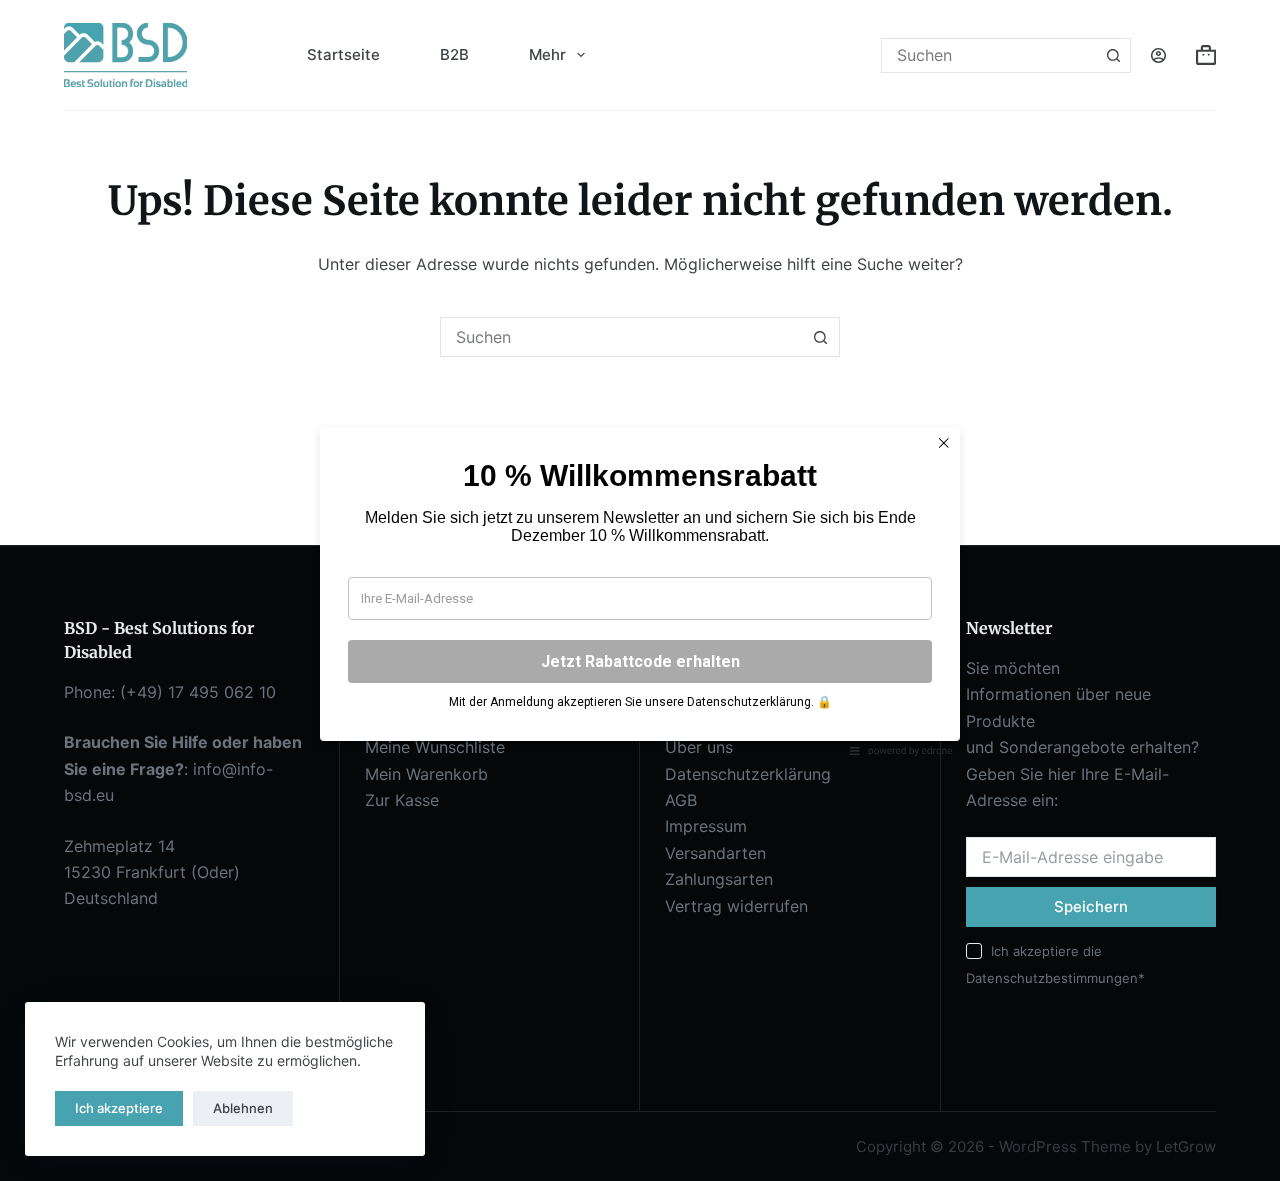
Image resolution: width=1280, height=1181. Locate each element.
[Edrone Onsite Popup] (640, 590)
